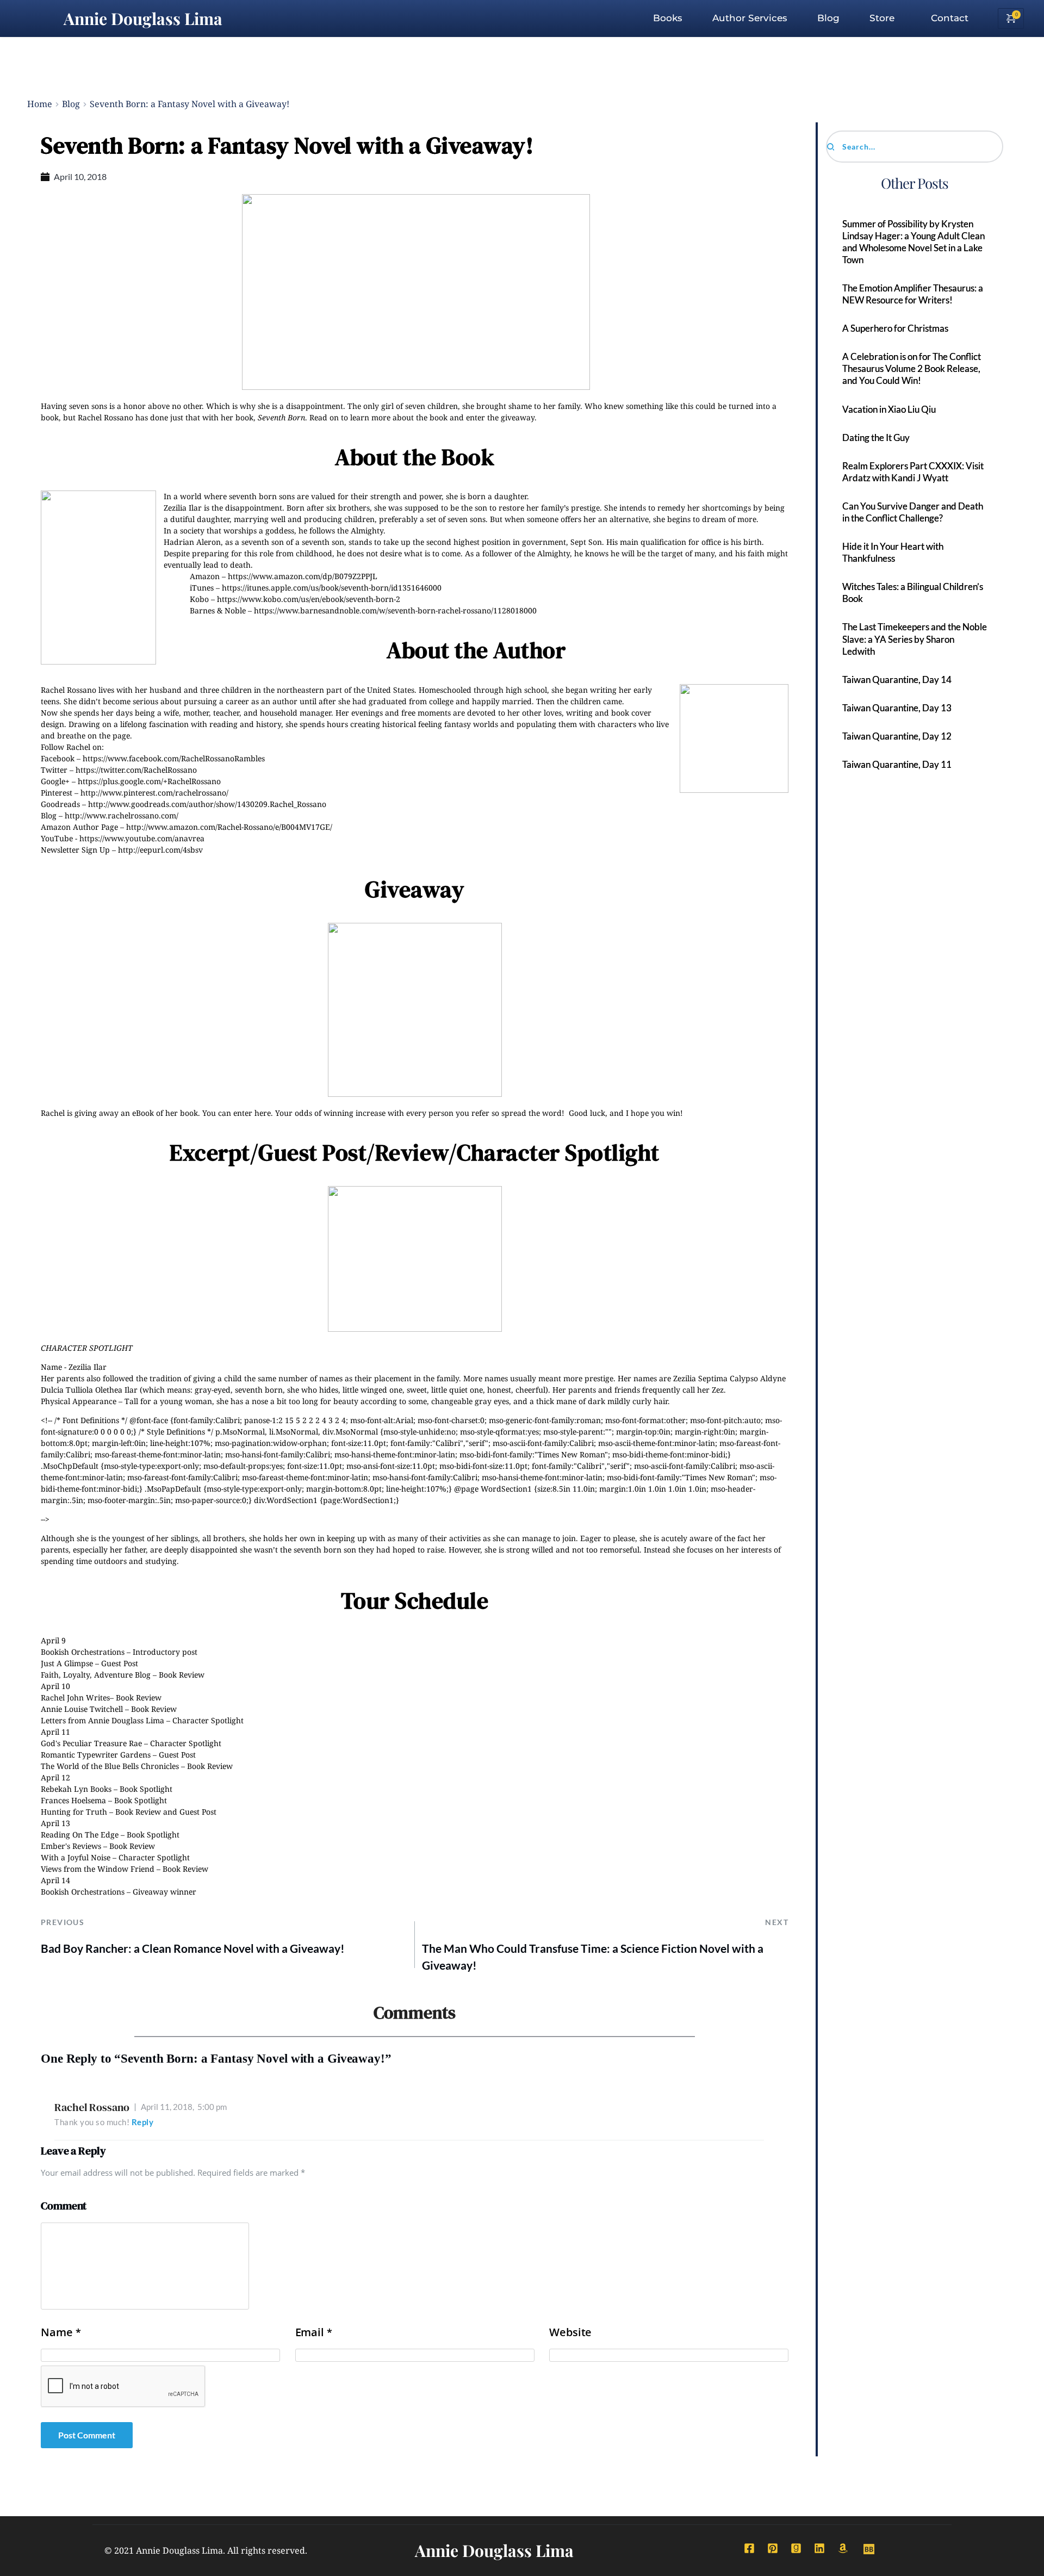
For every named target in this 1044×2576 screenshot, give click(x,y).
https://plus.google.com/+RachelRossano (149, 781)
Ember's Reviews (71, 1846)
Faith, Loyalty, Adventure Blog (96, 1675)
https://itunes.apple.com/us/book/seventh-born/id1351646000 (332, 588)
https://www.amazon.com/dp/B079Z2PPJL (303, 576)
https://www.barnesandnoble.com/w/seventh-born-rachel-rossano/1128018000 (395, 610)
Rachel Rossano (92, 2107)
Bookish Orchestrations (83, 1652)
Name (61, 2332)
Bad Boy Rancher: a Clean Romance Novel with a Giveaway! (193, 1948)
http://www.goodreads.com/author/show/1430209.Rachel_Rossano (207, 804)
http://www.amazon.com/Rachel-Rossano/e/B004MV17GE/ (229, 827)
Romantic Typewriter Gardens (96, 1755)
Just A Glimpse (67, 1663)
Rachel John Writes (75, 1697)
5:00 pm (184, 2107)
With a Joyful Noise (76, 1857)
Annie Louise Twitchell (82, 1709)
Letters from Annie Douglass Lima (102, 1720)
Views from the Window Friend (98, 1869)
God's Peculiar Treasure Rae (91, 1743)
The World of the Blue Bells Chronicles (110, 1766)
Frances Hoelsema (73, 1800)
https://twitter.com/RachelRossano (136, 770)
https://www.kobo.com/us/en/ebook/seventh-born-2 (309, 599)
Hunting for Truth (74, 1812)
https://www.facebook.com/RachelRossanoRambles (174, 758)
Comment (64, 2206)
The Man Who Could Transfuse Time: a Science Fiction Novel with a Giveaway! (593, 1957)
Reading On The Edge (80, 1835)
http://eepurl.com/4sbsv (160, 850)
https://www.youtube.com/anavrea (142, 838)
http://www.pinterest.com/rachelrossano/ (154, 793)
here (263, 1113)
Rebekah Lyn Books (76, 1789)
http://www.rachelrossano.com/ (122, 815)
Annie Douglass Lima (143, 18)
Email (314, 2332)
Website (570, 2332)
